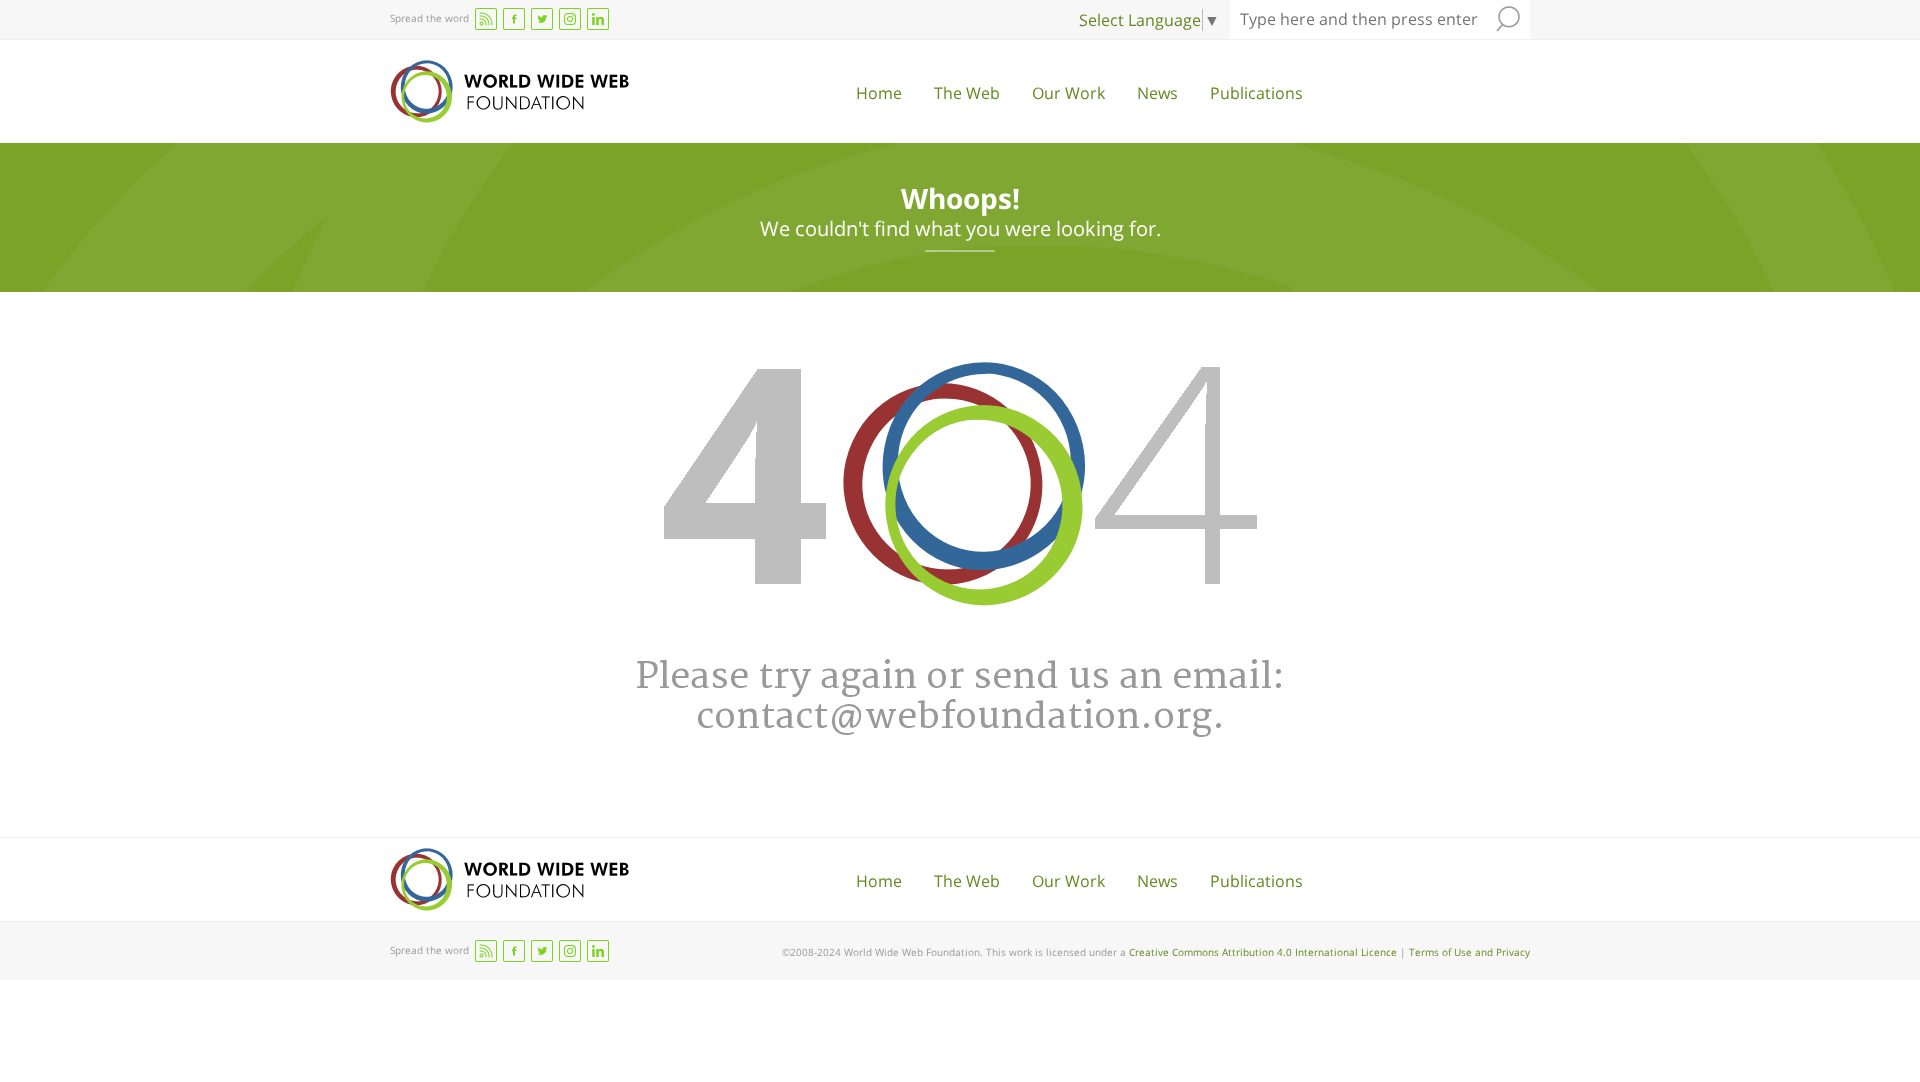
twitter (542, 19)
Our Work (1068, 93)
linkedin (598, 19)
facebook (514, 19)
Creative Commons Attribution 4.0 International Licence (1263, 952)
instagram (570, 19)
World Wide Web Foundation (509, 91)
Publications (1256, 93)
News (1157, 93)
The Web (967, 93)
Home (879, 93)
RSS (486, 19)
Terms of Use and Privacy (1469, 952)
